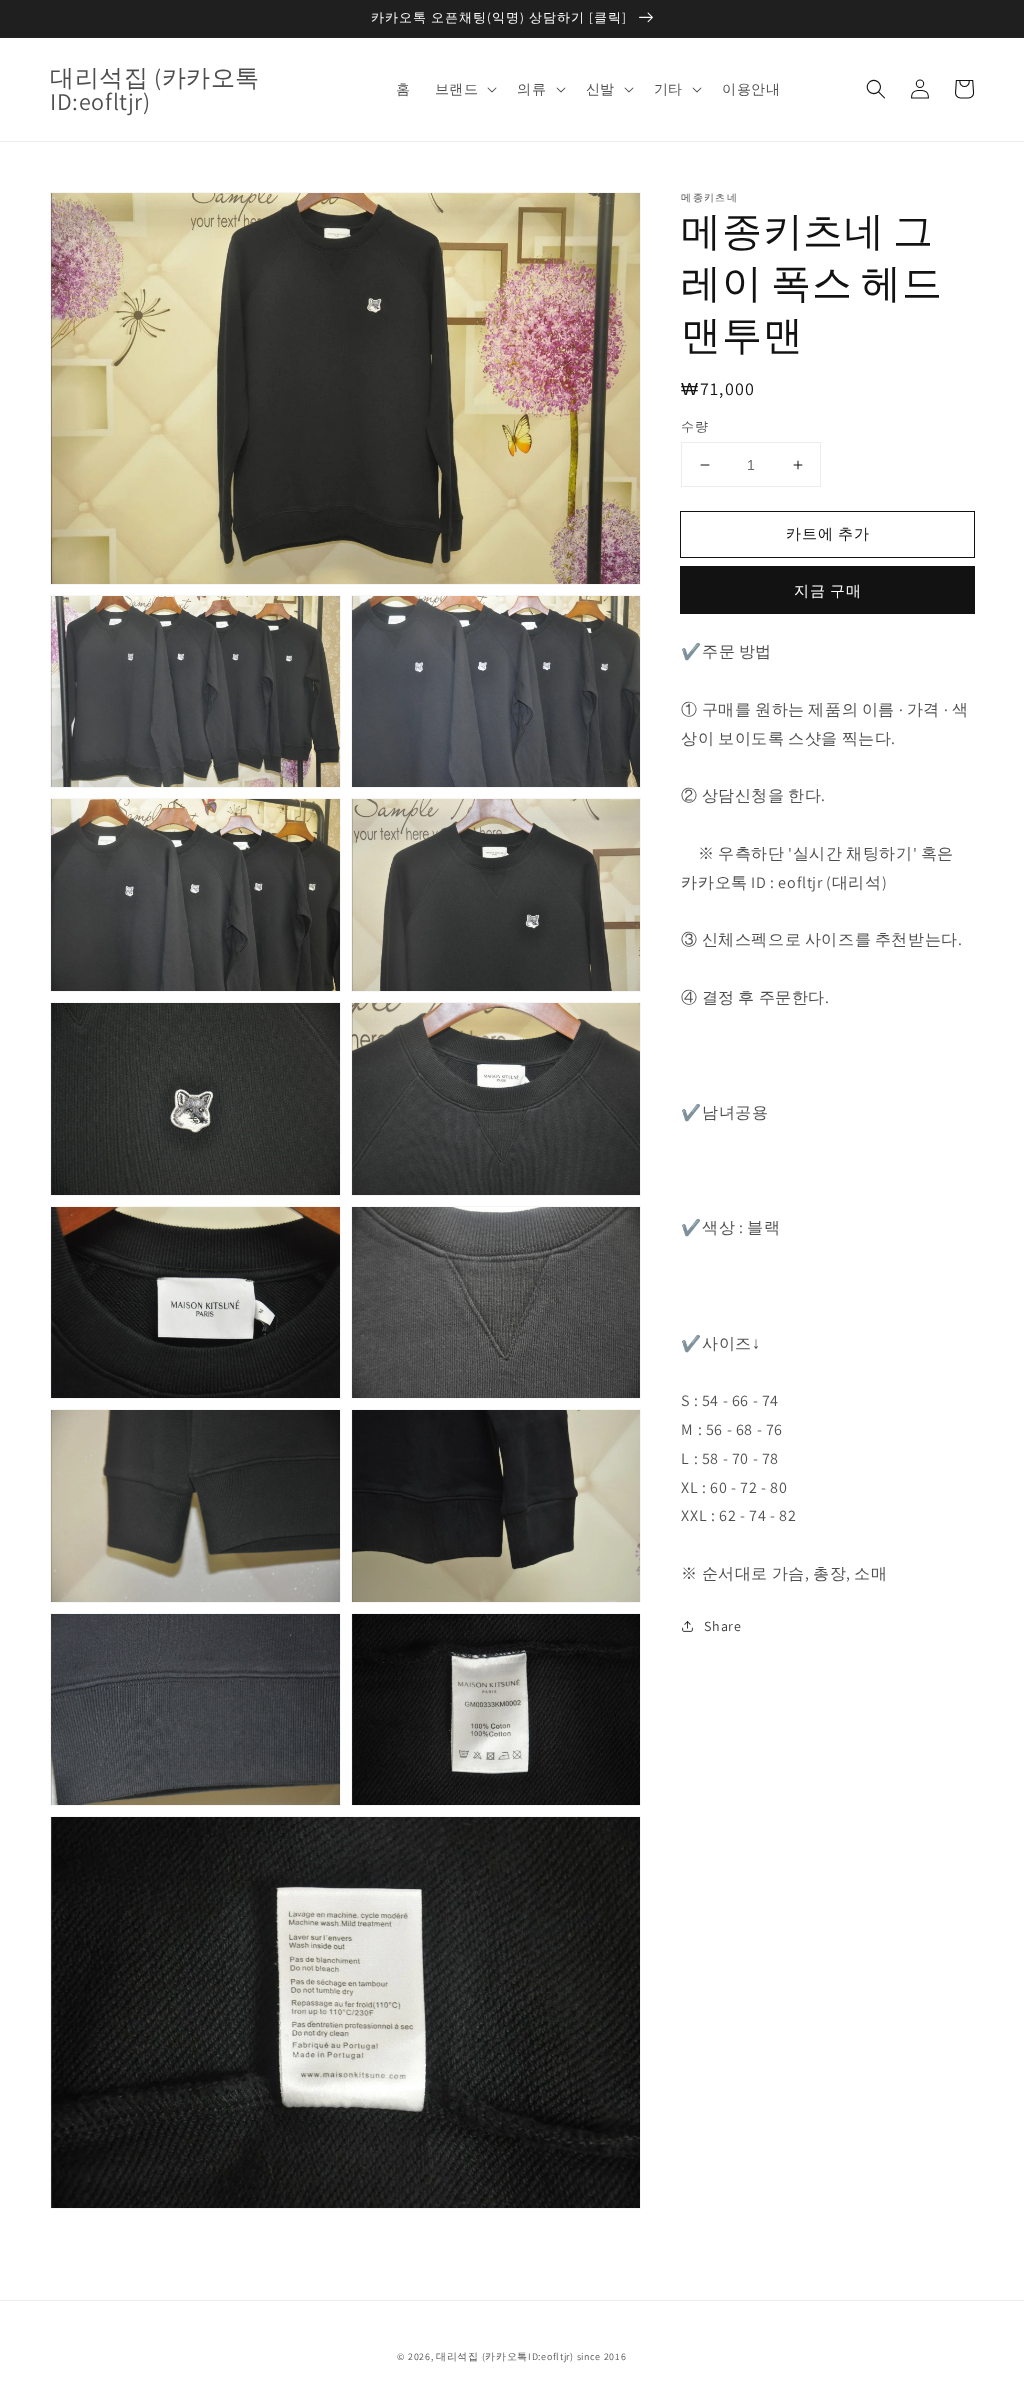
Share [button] (722, 1626)
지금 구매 (828, 590)
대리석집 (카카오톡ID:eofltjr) (505, 2356)
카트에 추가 (828, 533)
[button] (876, 89)
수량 (694, 426)
